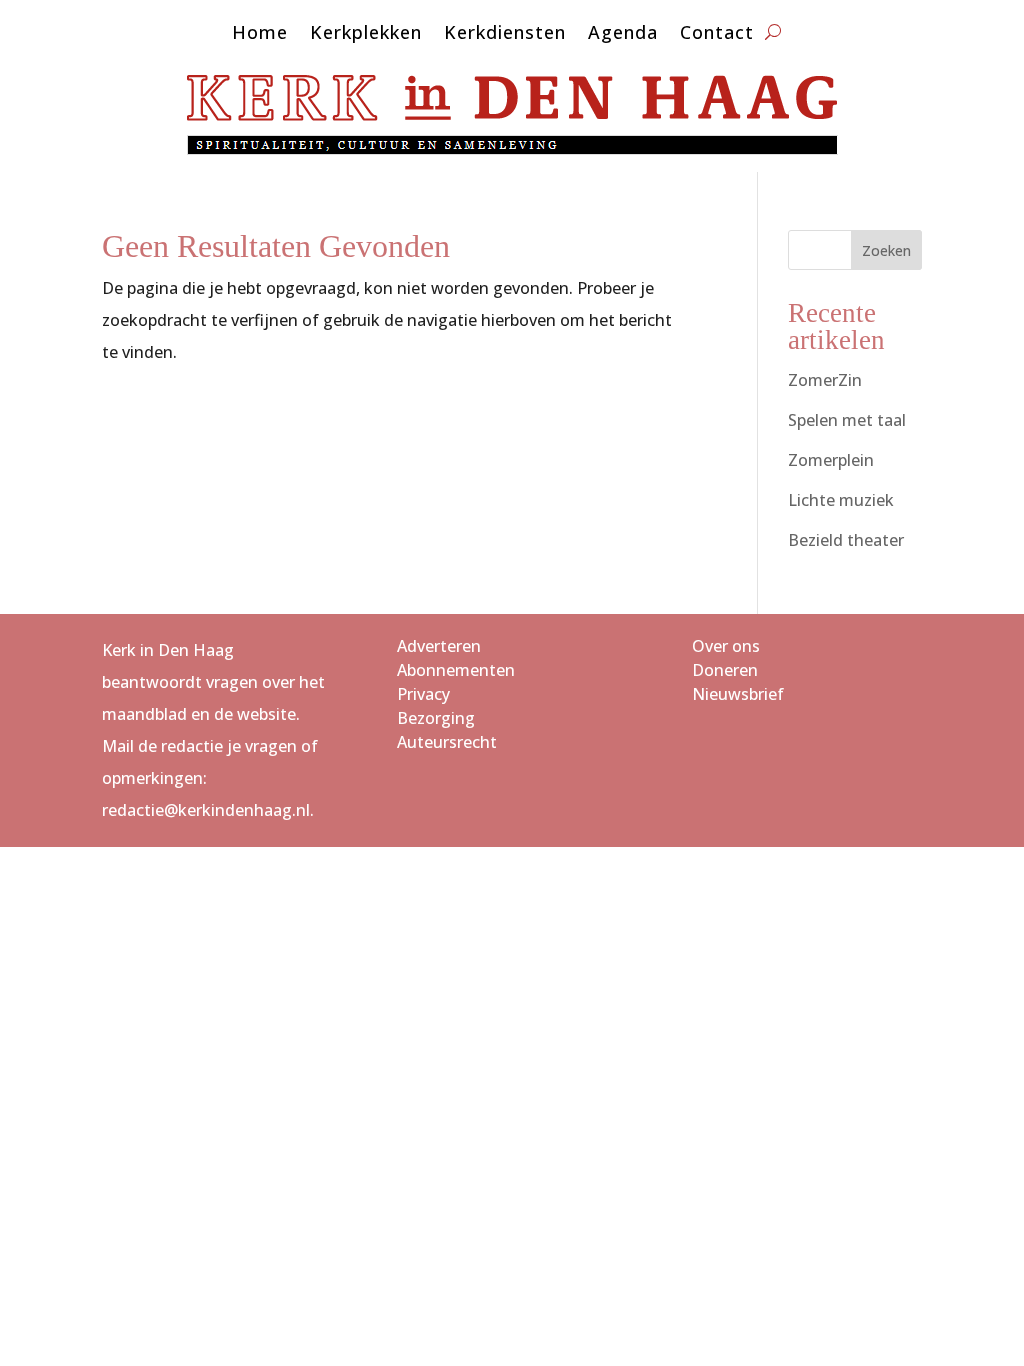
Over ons (726, 646)
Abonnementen (456, 670)
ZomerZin (825, 380)
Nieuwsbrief (738, 694)
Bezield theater (846, 540)
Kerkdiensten (505, 34)
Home (260, 34)
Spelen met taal (847, 420)
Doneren (725, 670)
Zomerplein (831, 460)
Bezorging (436, 718)
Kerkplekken (366, 34)
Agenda (623, 34)
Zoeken (886, 250)
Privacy (423, 694)
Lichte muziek (841, 500)
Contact (717, 34)
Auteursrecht (447, 742)
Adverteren (439, 646)
